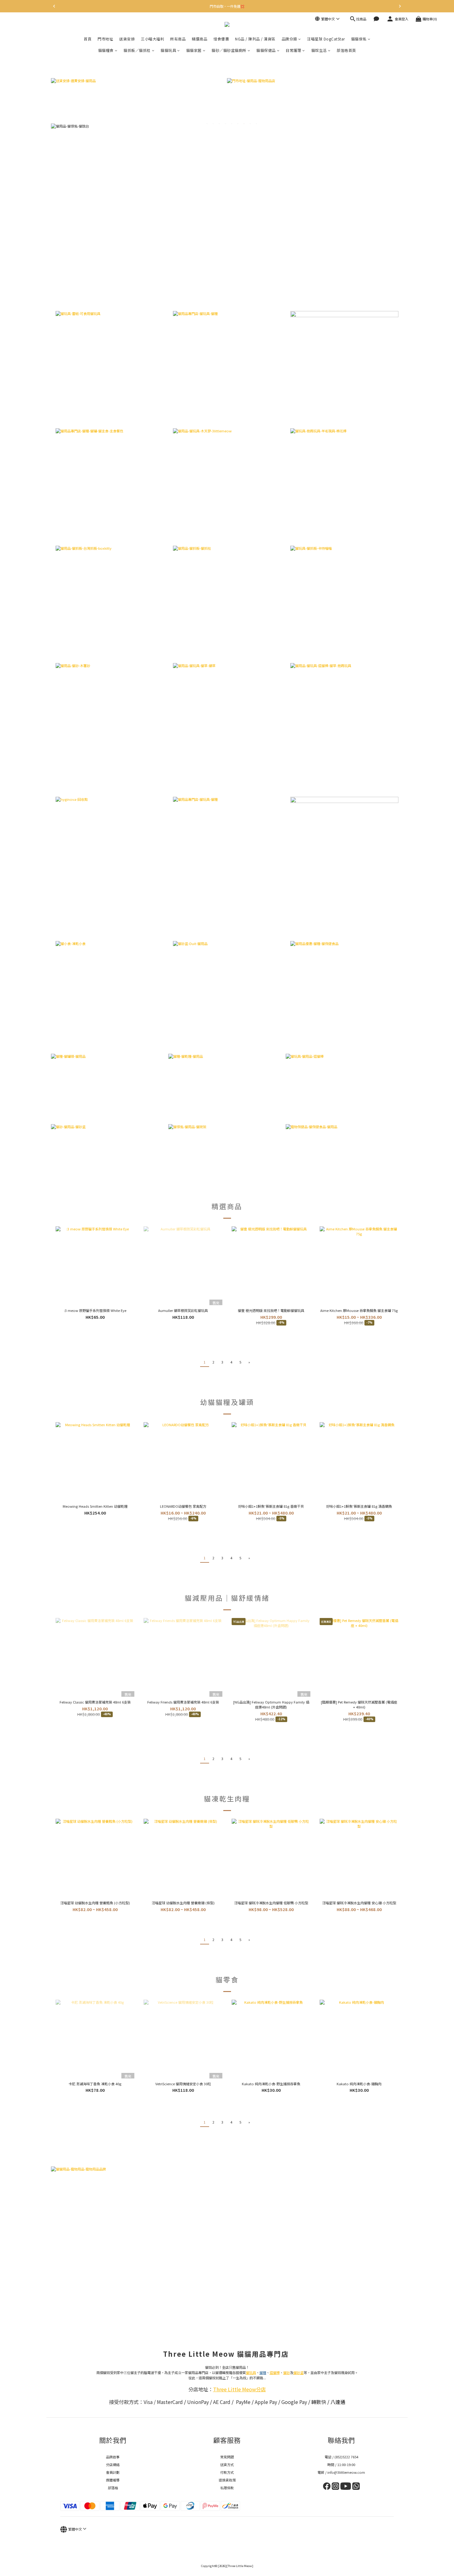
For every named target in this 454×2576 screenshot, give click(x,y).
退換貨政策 (227, 2480)
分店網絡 (113, 2465)
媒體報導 (113, 2480)
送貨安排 (127, 39)
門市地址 (105, 39)
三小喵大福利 (152, 39)
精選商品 (200, 39)
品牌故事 (113, 2457)
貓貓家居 (194, 50)
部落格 (113, 2488)
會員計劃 (113, 2472)
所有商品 (178, 39)
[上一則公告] (54, 6)
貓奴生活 (319, 50)
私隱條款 (227, 2488)
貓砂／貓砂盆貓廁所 (229, 50)
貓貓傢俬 (359, 39)
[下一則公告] (400, 6)
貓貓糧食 (106, 50)
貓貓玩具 (168, 50)
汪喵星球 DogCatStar (326, 39)
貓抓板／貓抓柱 (137, 50)
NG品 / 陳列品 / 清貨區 (255, 39)
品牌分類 (289, 39)
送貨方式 (227, 2465)
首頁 (88, 39)
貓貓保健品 (266, 50)
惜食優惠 (221, 39)
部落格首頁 (346, 50)
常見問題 (227, 2457)
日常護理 (293, 50)
